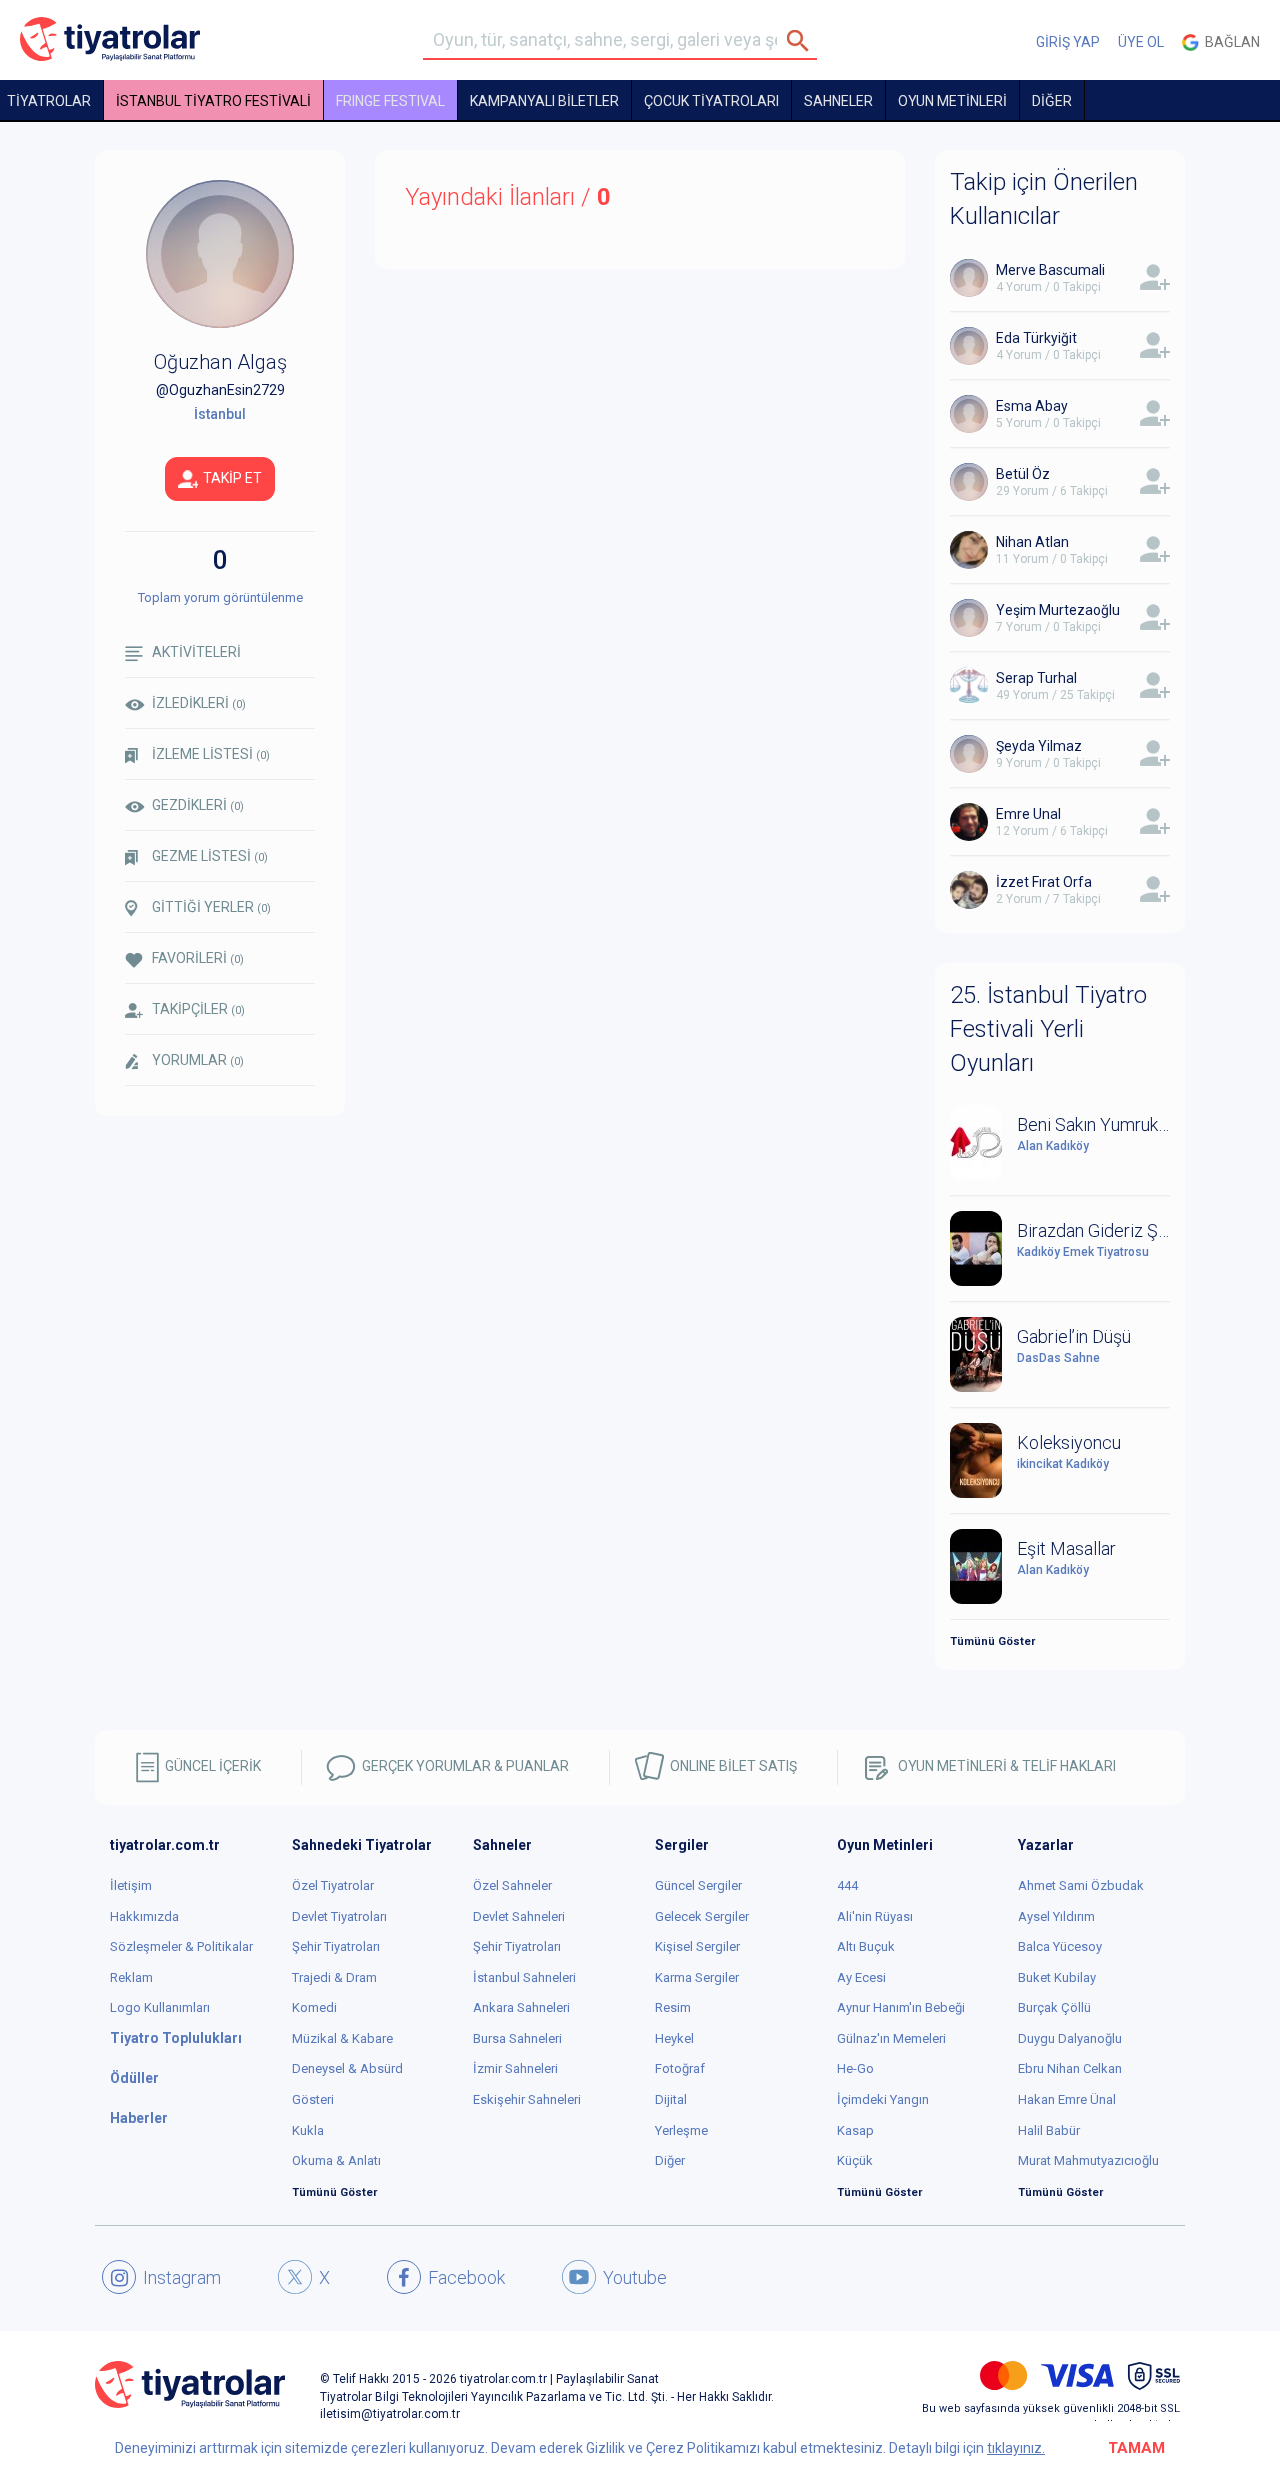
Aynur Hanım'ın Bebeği (901, 2007)
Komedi (314, 2007)
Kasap (855, 2130)
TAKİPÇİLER (198, 1009)
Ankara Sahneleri (521, 2007)
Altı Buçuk (866, 1946)
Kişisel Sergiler (697, 1946)
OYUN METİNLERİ (952, 101)
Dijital (671, 2099)
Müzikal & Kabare (342, 2038)
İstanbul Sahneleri (524, 1977)
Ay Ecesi (861, 1977)
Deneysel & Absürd (347, 2068)
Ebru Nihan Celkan (1070, 2068)
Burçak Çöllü (1054, 2007)
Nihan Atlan (1032, 542)
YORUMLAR (198, 1060)
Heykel (674, 2038)
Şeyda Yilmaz (1039, 746)
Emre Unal (1028, 814)
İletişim (131, 1885)
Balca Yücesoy (1060, 1946)
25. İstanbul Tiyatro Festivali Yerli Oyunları (1048, 1029)
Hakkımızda (144, 1916)
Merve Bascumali (1050, 270)
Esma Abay (1032, 406)
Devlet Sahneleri (519, 1916)
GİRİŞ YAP (1068, 42)
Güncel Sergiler (698, 1885)
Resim (673, 2007)
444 (847, 1885)
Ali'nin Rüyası (875, 1916)
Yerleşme (681, 2130)
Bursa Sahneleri (517, 2038)
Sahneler (838, 101)
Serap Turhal (1036, 678)
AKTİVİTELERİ (196, 652)
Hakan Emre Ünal (1067, 2099)
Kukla (308, 2130)
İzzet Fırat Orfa (1044, 882)
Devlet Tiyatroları (339, 1916)
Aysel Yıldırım (1056, 1916)
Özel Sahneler (512, 1885)
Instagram (182, 2277)
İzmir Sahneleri (515, 2068)
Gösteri (313, 2099)
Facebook (466, 2277)
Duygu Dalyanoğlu (1070, 2038)
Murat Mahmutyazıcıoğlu (1088, 2160)
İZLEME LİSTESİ (211, 754)
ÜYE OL (1141, 42)
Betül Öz (1023, 474)
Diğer (670, 2160)
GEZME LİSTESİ (210, 856)
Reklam (131, 1977)
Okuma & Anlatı (336, 2160)
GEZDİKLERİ (198, 805)
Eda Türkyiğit (1036, 338)
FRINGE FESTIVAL (390, 101)
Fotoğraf (680, 2068)
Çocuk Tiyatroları (711, 101)
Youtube (635, 2277)
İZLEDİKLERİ (199, 703)
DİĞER (1052, 101)
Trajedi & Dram (334, 1977)
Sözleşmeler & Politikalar (181, 1946)
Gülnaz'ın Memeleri (891, 2038)
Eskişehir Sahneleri (527, 2099)
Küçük (855, 2160)
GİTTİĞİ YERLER (211, 907)
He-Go (855, 2068)
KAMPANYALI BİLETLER (544, 101)
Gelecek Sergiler (702, 1916)
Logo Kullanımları (160, 2007)
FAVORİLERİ (198, 958)
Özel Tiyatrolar (333, 1885)
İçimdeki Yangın (883, 2099)
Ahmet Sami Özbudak (1081, 1885)
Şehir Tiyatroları (336, 1946)
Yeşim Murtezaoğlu (1058, 610)
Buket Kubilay (1057, 1977)
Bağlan (1229, 42)
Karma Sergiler (697, 1977)
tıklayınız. (1016, 2448)
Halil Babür (1049, 2130)
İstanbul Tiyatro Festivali (213, 101)
